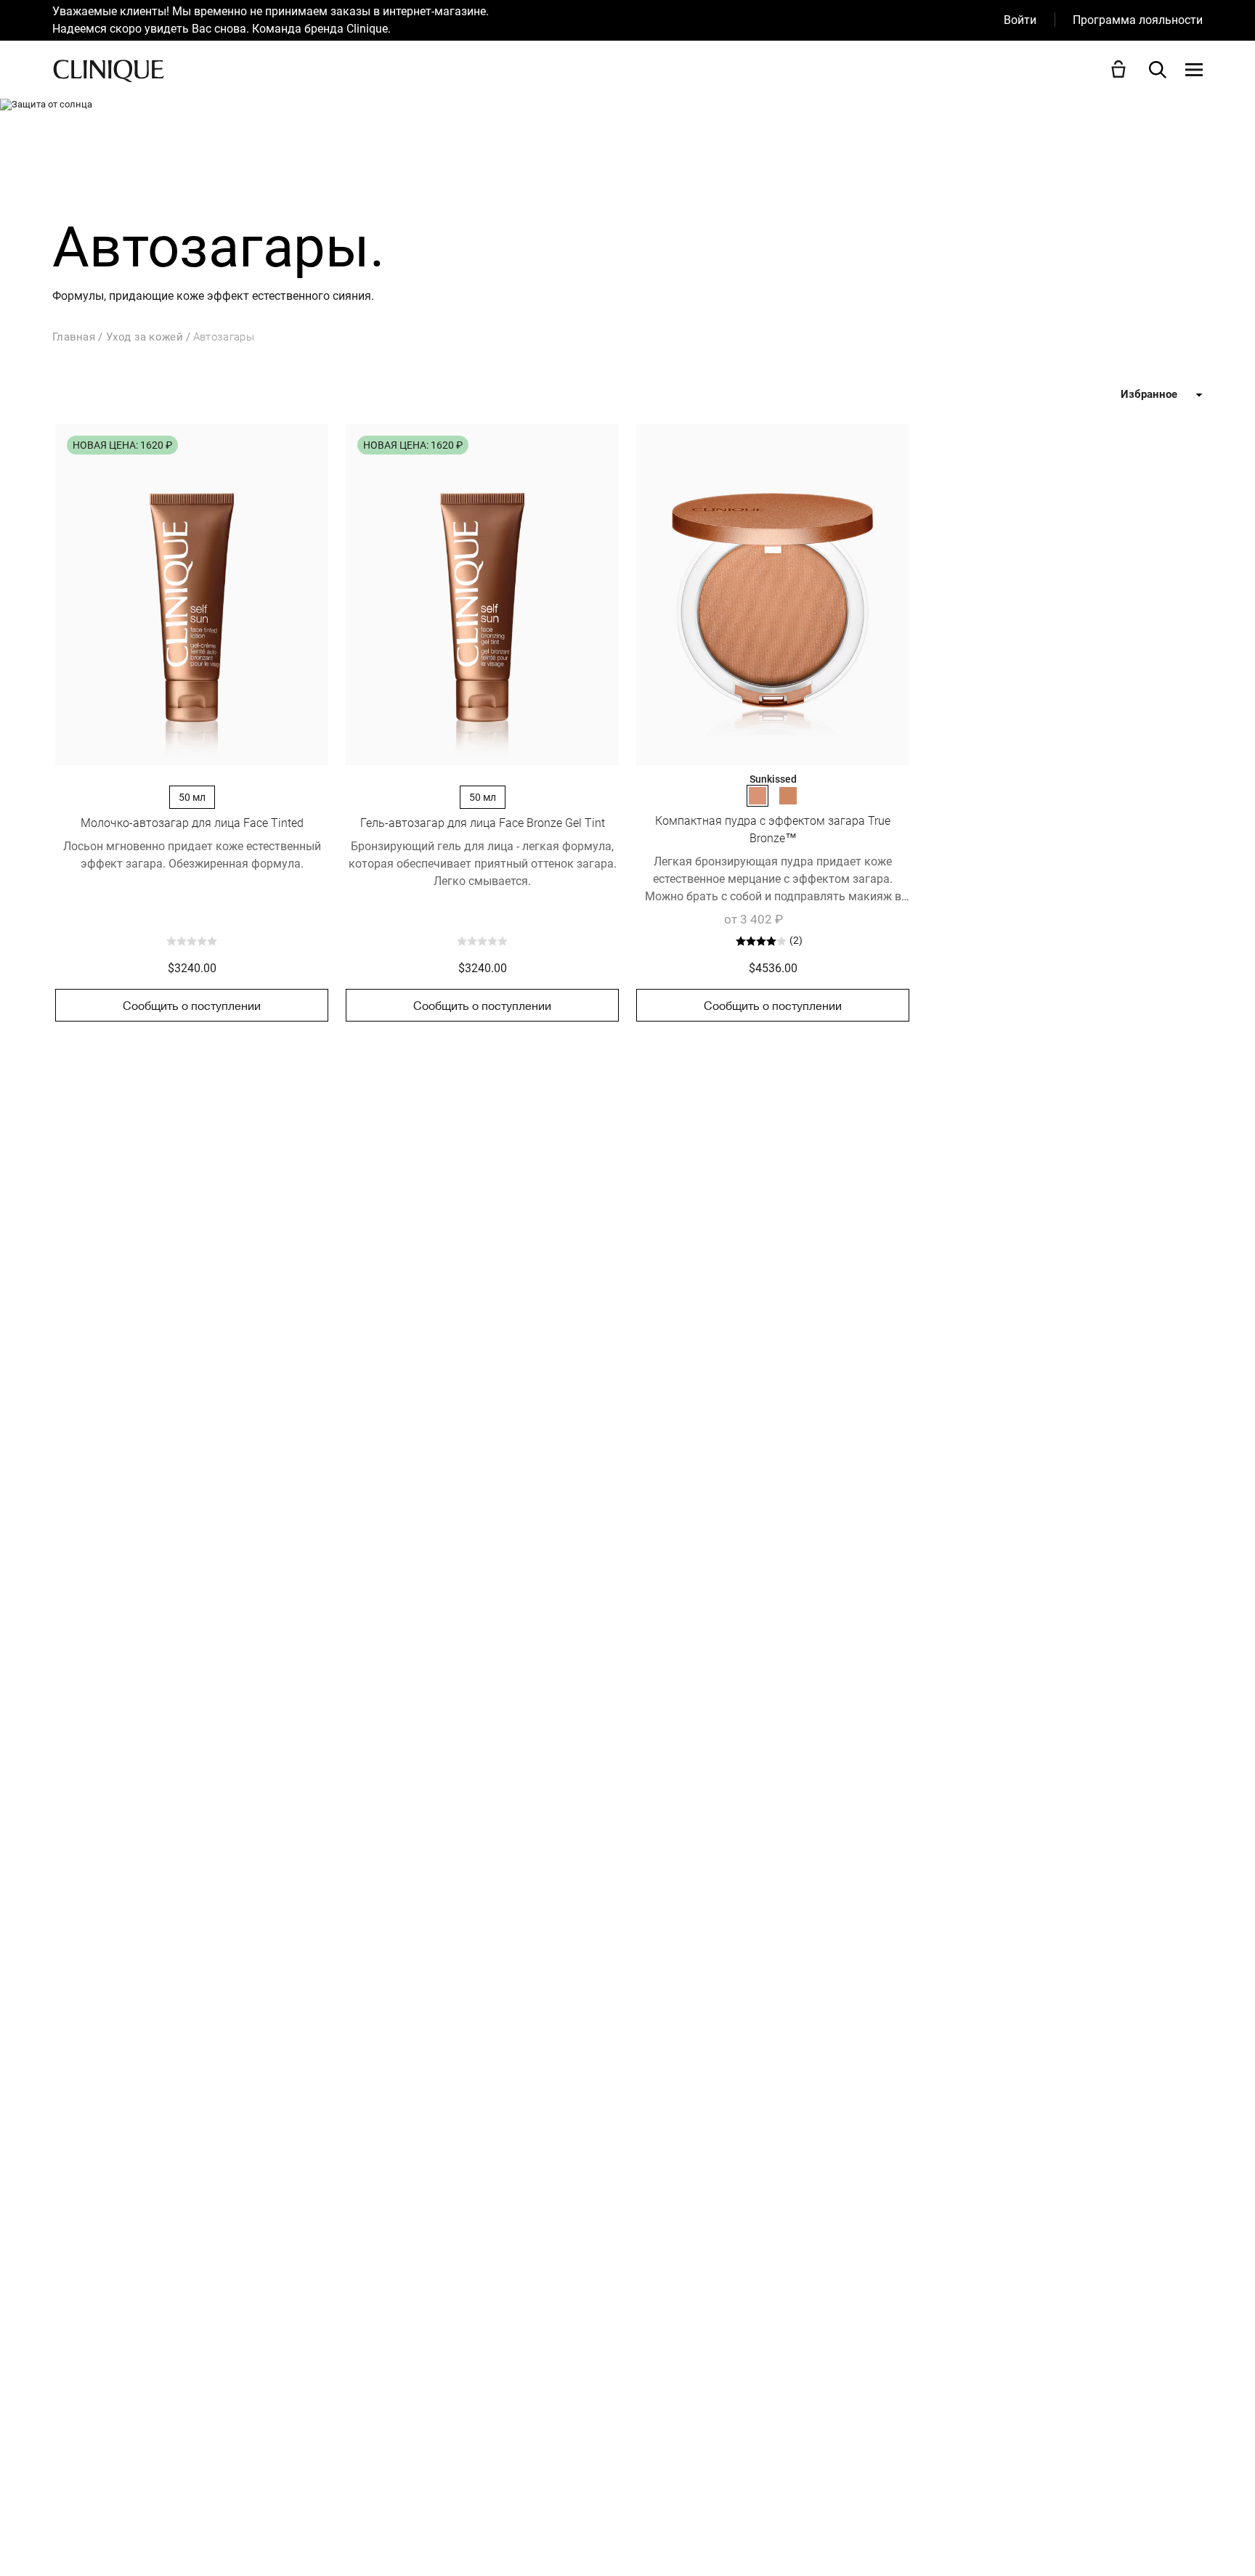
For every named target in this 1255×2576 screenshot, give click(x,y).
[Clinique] (109, 70)
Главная (74, 337)
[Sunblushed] (788, 796)
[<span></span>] (1194, 70)
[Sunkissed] (758, 796)
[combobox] (1105, 395)
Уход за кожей (145, 337)
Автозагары (224, 337)
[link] (192, 595)
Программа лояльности (1138, 20)
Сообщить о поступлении (192, 1006)
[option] (528, 20)
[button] (1121, 69)
